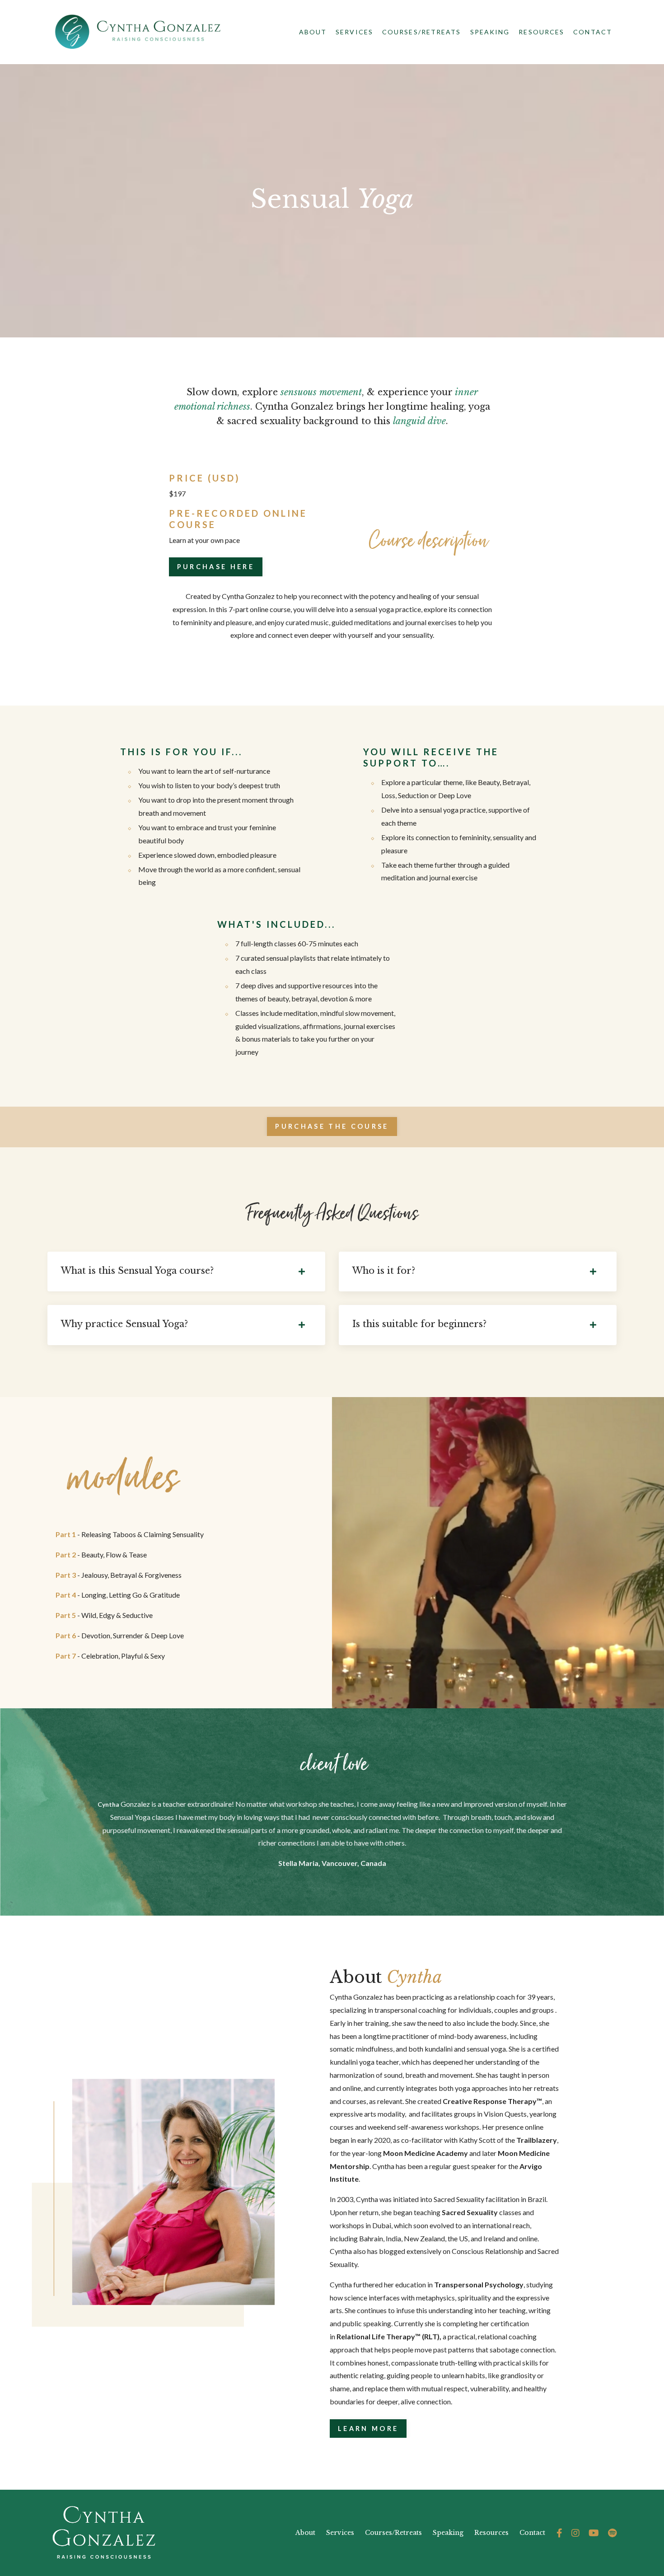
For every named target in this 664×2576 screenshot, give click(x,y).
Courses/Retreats (422, 32)
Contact (593, 32)
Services (340, 2533)
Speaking (490, 32)
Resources (541, 32)
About (313, 32)
